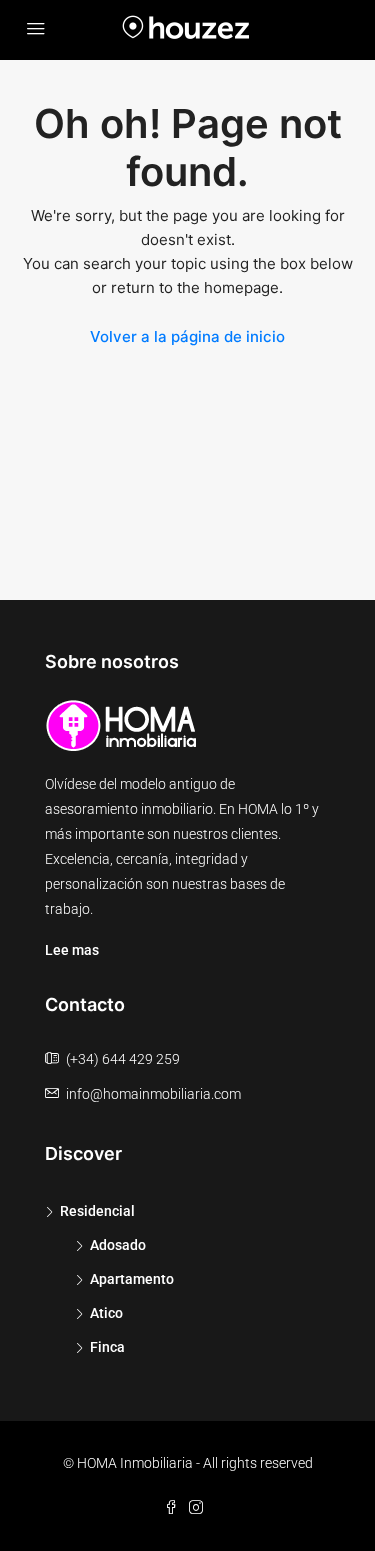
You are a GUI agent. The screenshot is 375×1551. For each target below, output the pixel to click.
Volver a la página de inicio (187, 336)
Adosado (118, 1245)
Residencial (97, 1211)
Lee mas (72, 950)
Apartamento (132, 1279)
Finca (107, 1347)
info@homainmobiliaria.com (153, 1094)
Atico (106, 1313)
